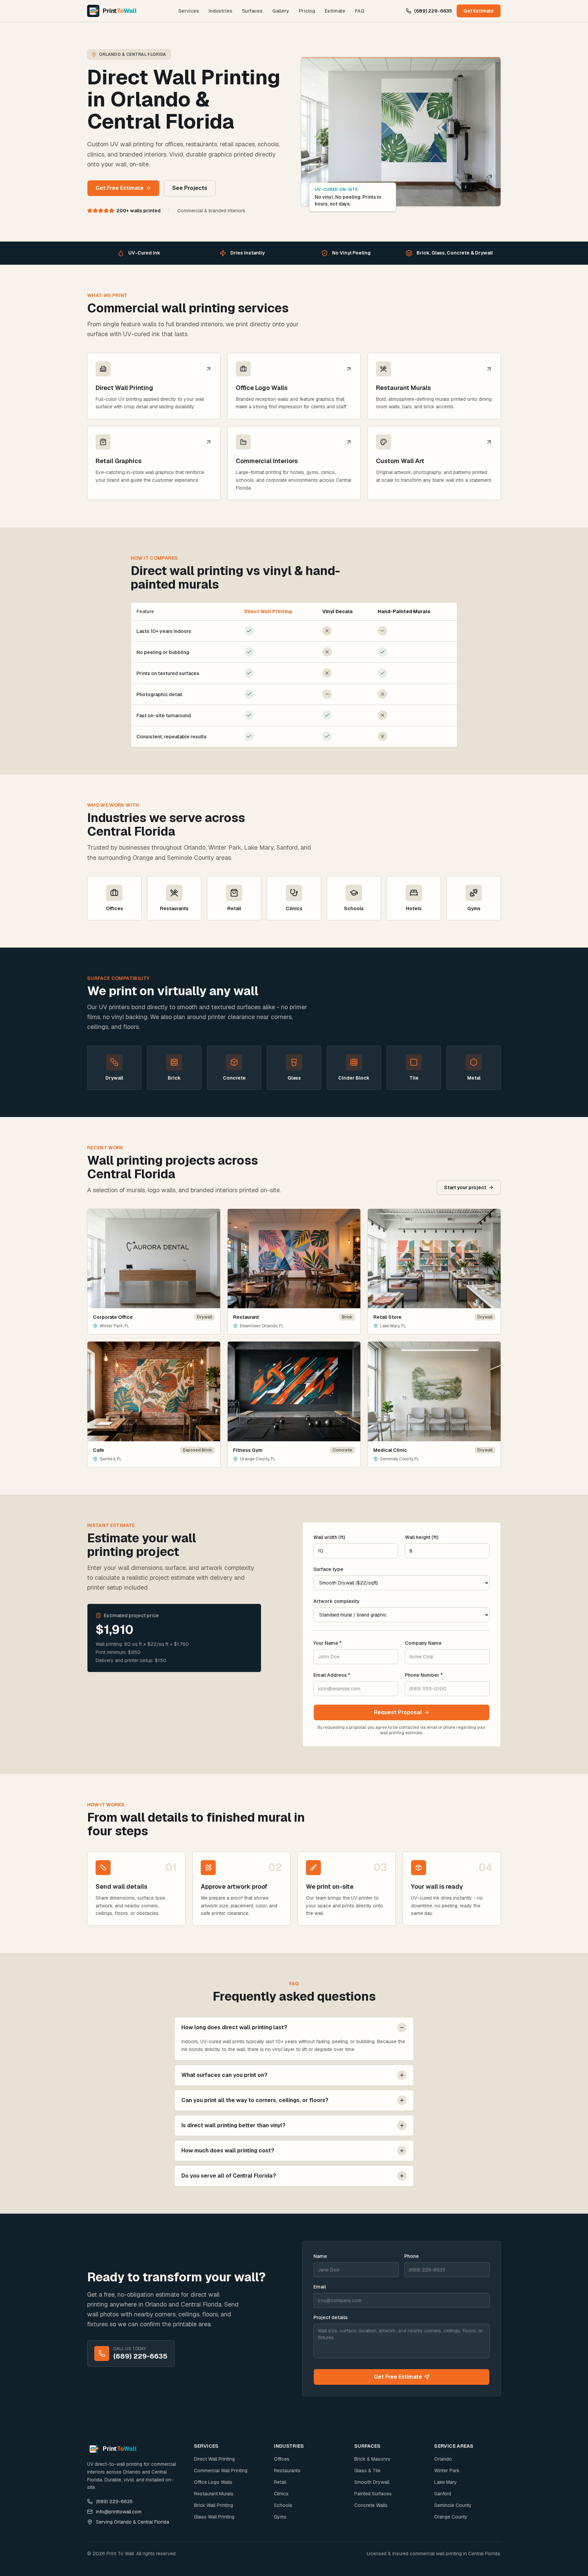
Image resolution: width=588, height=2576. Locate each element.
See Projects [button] (190, 188)
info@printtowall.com (119, 2512)
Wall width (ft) (329, 1537)
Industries (220, 11)
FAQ (360, 11)
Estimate (335, 11)
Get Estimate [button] (479, 11)
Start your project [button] (465, 1187)
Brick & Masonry (372, 2459)
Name (320, 2256)
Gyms (280, 2517)
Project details (331, 2317)
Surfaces (252, 11)
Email (320, 2287)
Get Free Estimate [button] (120, 188)
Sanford (443, 2494)
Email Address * (332, 1675)
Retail (280, 2482)
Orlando (443, 2459)
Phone (412, 2256)
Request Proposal (398, 1712)
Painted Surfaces (373, 2494)
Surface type (328, 1569)
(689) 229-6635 (433, 11)
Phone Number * (424, 1675)
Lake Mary (446, 2482)
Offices (282, 2459)
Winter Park (447, 2471)
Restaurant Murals (214, 2494)
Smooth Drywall (372, 2482)
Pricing (307, 11)
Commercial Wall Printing (221, 2471)
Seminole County (453, 2505)
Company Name (423, 1643)
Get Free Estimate (398, 2377)
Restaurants (287, 2471)
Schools (283, 2505)
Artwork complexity (337, 1601)
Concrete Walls (371, 2505)
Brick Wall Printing (214, 2505)
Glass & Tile (367, 2471)
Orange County (451, 2517)
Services (189, 11)
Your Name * (328, 1643)
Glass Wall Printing (214, 2517)
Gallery (281, 11)
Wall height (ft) (422, 1537)
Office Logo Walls (213, 2482)
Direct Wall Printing (214, 2459)
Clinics (281, 2494)
